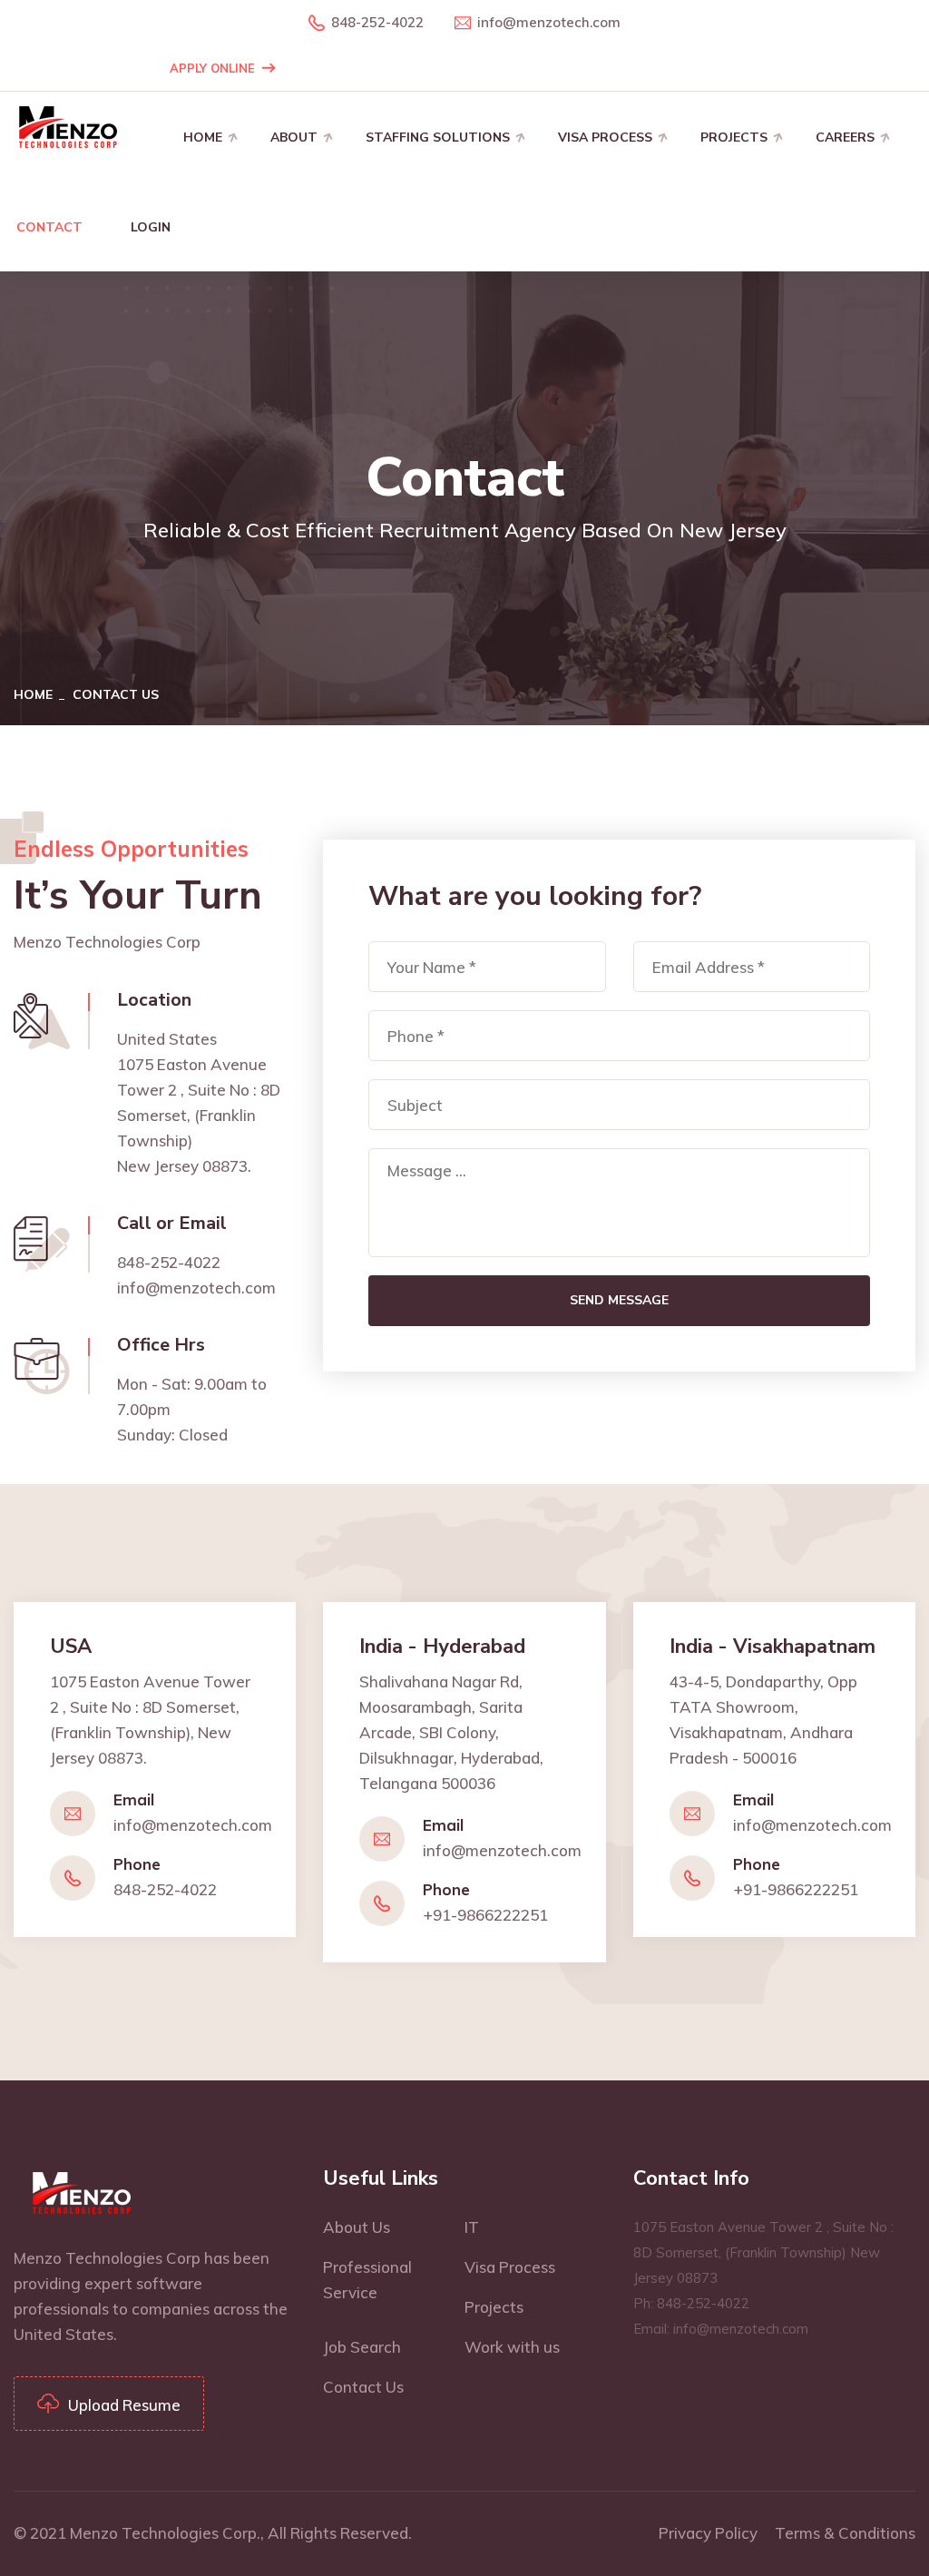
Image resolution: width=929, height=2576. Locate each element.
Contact (49, 227)
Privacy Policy (708, 2533)
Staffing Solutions (438, 138)
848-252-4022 (377, 22)
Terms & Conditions (845, 2533)
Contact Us (363, 2387)
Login (151, 227)
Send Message (619, 1300)
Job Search (362, 2347)
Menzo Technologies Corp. (165, 2533)
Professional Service (367, 2280)
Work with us (512, 2347)
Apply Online (212, 68)
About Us (357, 2227)
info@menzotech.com (549, 22)
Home (203, 138)
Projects (734, 138)
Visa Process (605, 138)
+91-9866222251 (485, 1915)
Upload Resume (124, 2405)
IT (472, 2227)
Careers (845, 138)
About (294, 138)
